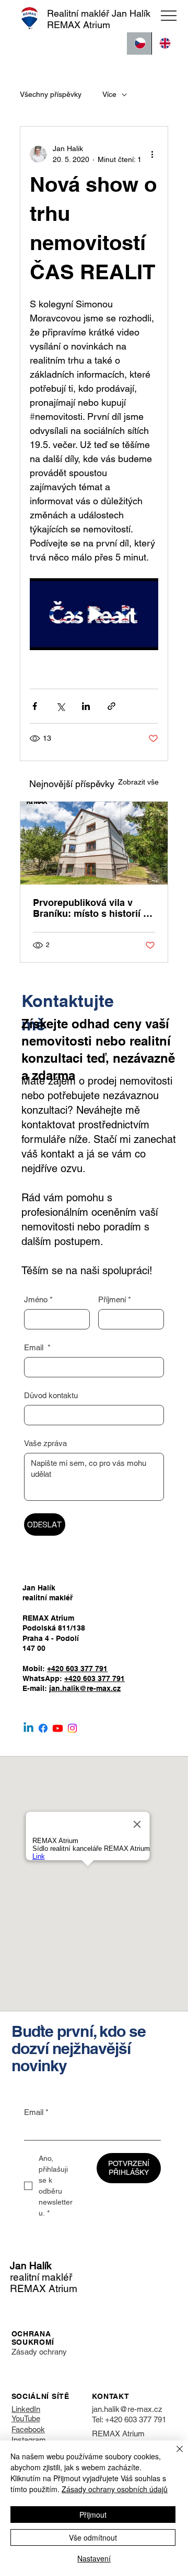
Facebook (28, 2429)
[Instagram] (72, 1728)
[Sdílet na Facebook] (35, 706)
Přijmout (93, 2515)
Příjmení (115, 1299)
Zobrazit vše (138, 782)
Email (37, 1347)
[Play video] (94, 614)
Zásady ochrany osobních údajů (115, 2489)
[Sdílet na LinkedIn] (86, 706)
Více (109, 94)
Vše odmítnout (93, 2537)
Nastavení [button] (94, 2558)
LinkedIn (26, 2409)
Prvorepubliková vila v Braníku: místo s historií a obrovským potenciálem (91, 908)
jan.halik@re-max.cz (85, 1688)
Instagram (29, 2440)
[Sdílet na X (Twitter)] (60, 706)
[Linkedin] (28, 1728)
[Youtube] (58, 1728)
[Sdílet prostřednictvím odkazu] (111, 706)
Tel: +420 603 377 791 (129, 2419)
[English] (164, 43)
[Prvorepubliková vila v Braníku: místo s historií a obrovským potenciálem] (94, 843)
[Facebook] (43, 1728)
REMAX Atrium (118, 2434)
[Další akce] (152, 154)
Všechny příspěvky (51, 94)
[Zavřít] (173, 2455)
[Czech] (139, 43)
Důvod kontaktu (51, 1395)
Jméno (38, 1299)
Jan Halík (31, 2266)
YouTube (26, 2418)
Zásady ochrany (39, 2352)
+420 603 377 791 (77, 1669)
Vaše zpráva (45, 1443)
